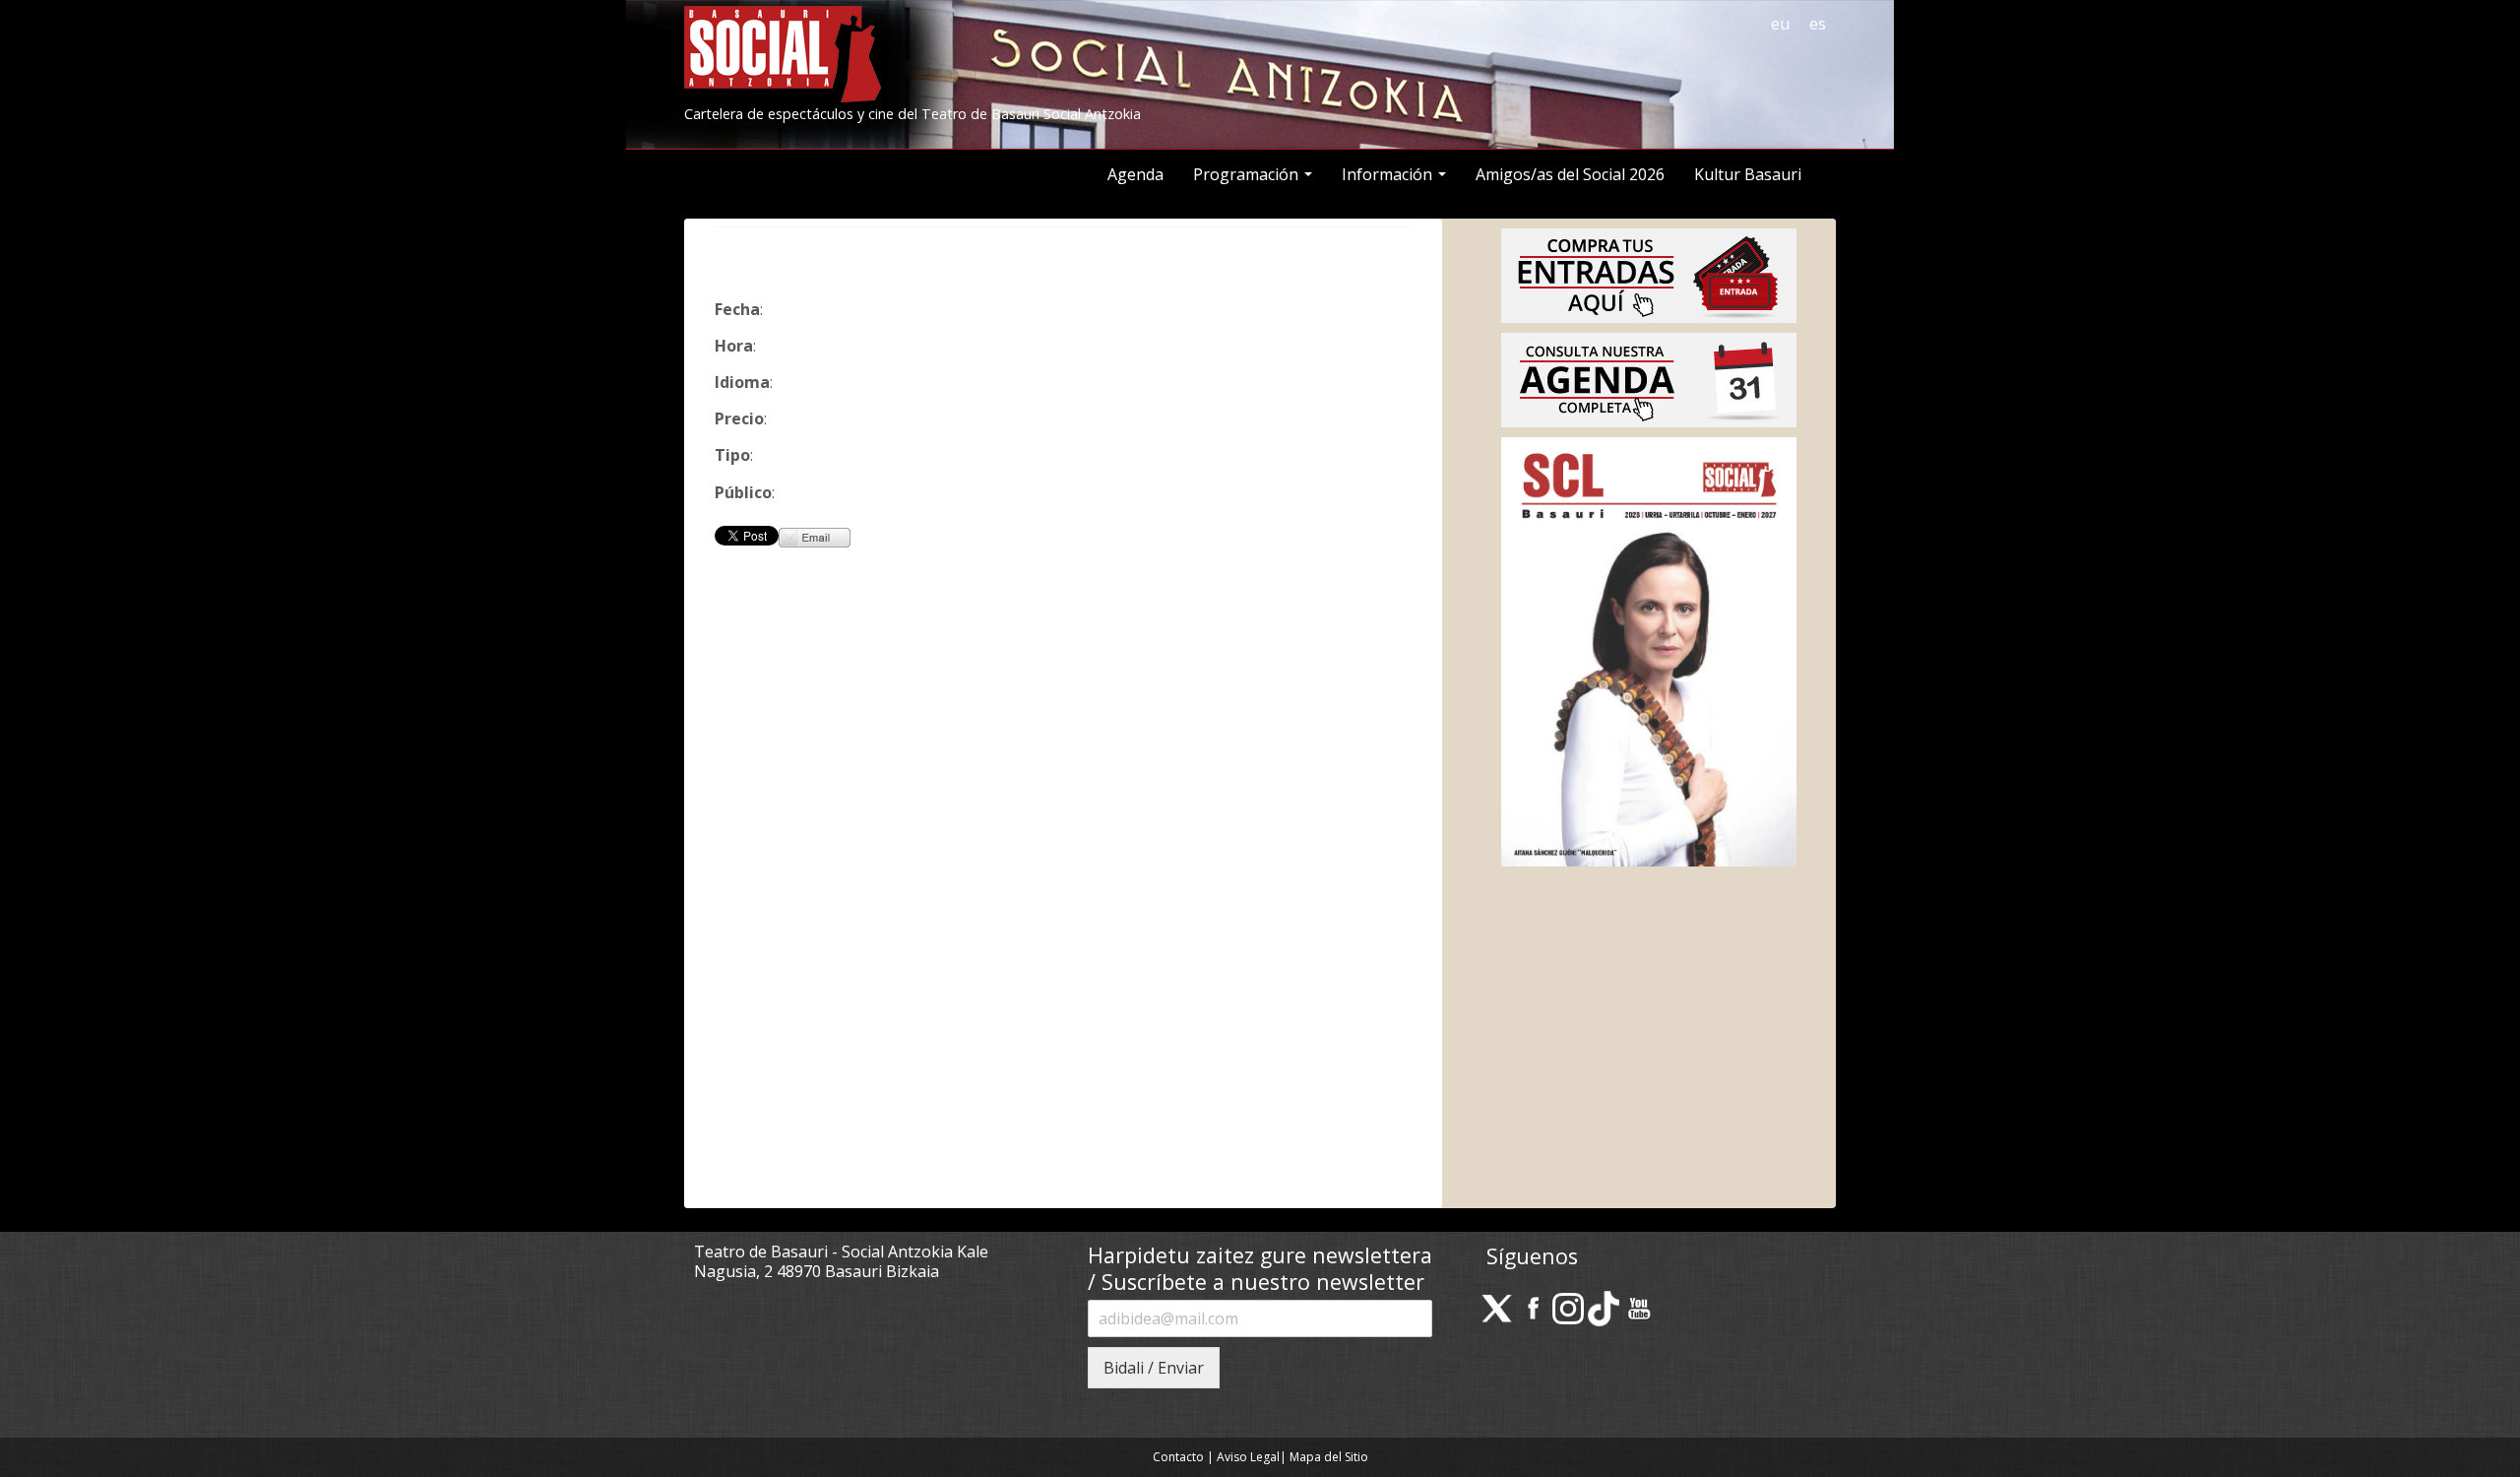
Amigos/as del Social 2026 (1570, 174)
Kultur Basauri (1748, 174)
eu (1780, 24)
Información (1389, 174)
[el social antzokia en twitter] (1497, 1307)
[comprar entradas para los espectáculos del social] (1649, 274)
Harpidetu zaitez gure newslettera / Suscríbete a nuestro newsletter (1260, 1269)
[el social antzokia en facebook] (1533, 1307)
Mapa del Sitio (1329, 1457)
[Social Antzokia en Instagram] (1568, 1307)
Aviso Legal (1248, 1457)
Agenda (1135, 174)
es (1818, 24)
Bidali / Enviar (1154, 1368)
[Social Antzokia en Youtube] (1639, 1307)
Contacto (1178, 1457)
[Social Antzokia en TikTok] (1604, 1307)
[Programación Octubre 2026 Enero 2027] (1649, 650)
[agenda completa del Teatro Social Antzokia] (1649, 378)
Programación (1248, 174)
